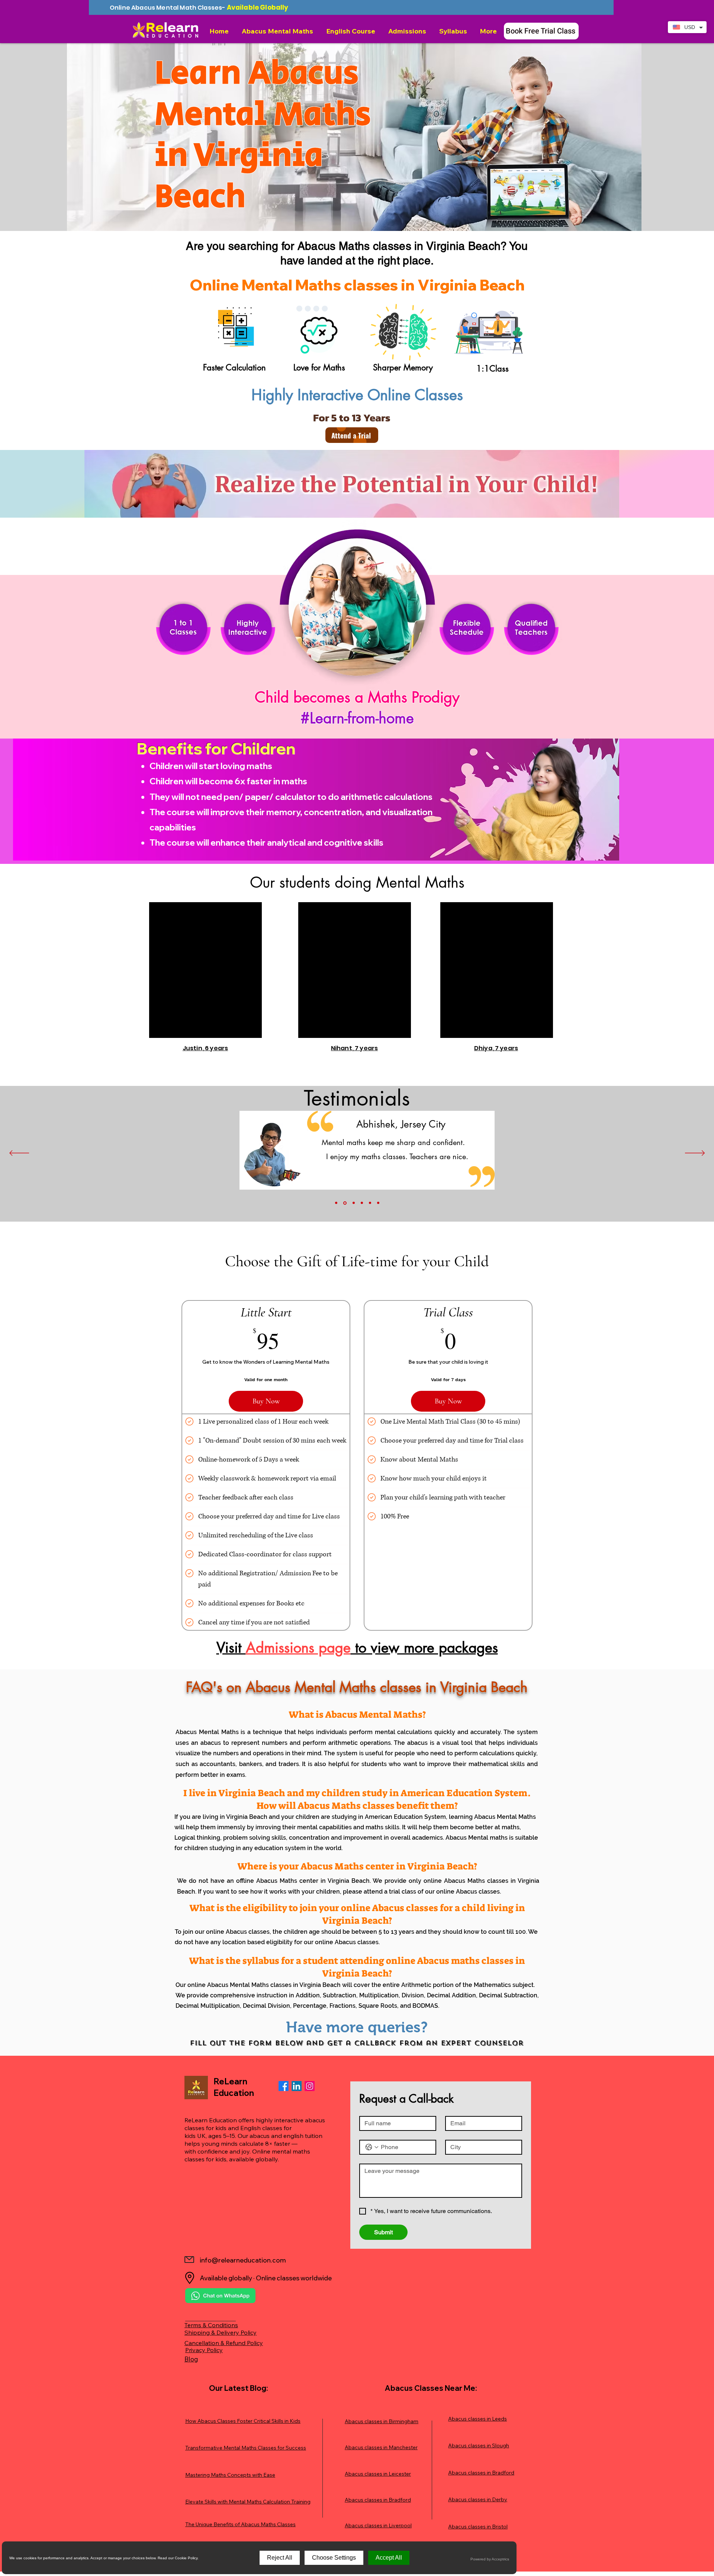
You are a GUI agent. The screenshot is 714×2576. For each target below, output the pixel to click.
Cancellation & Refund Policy (224, 2343)
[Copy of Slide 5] (378, 1203)
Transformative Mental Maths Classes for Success (246, 2448)
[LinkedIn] (297, 2086)
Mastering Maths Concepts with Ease (230, 2475)
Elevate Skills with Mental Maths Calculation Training (248, 2502)
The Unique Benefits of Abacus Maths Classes (240, 2524)
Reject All (280, 2558)
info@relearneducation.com (243, 2260)
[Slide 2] (344, 1203)
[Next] (695, 1154)
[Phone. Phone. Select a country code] (372, 2147)
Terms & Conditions (211, 2325)
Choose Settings (334, 2558)
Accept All (389, 2558)
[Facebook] (284, 2086)
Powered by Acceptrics (490, 2559)
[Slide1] (336, 1203)
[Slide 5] (370, 1203)
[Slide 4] (362, 1203)
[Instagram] (310, 2086)
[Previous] (19, 1154)
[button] (278, 31)
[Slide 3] (353, 1203)
